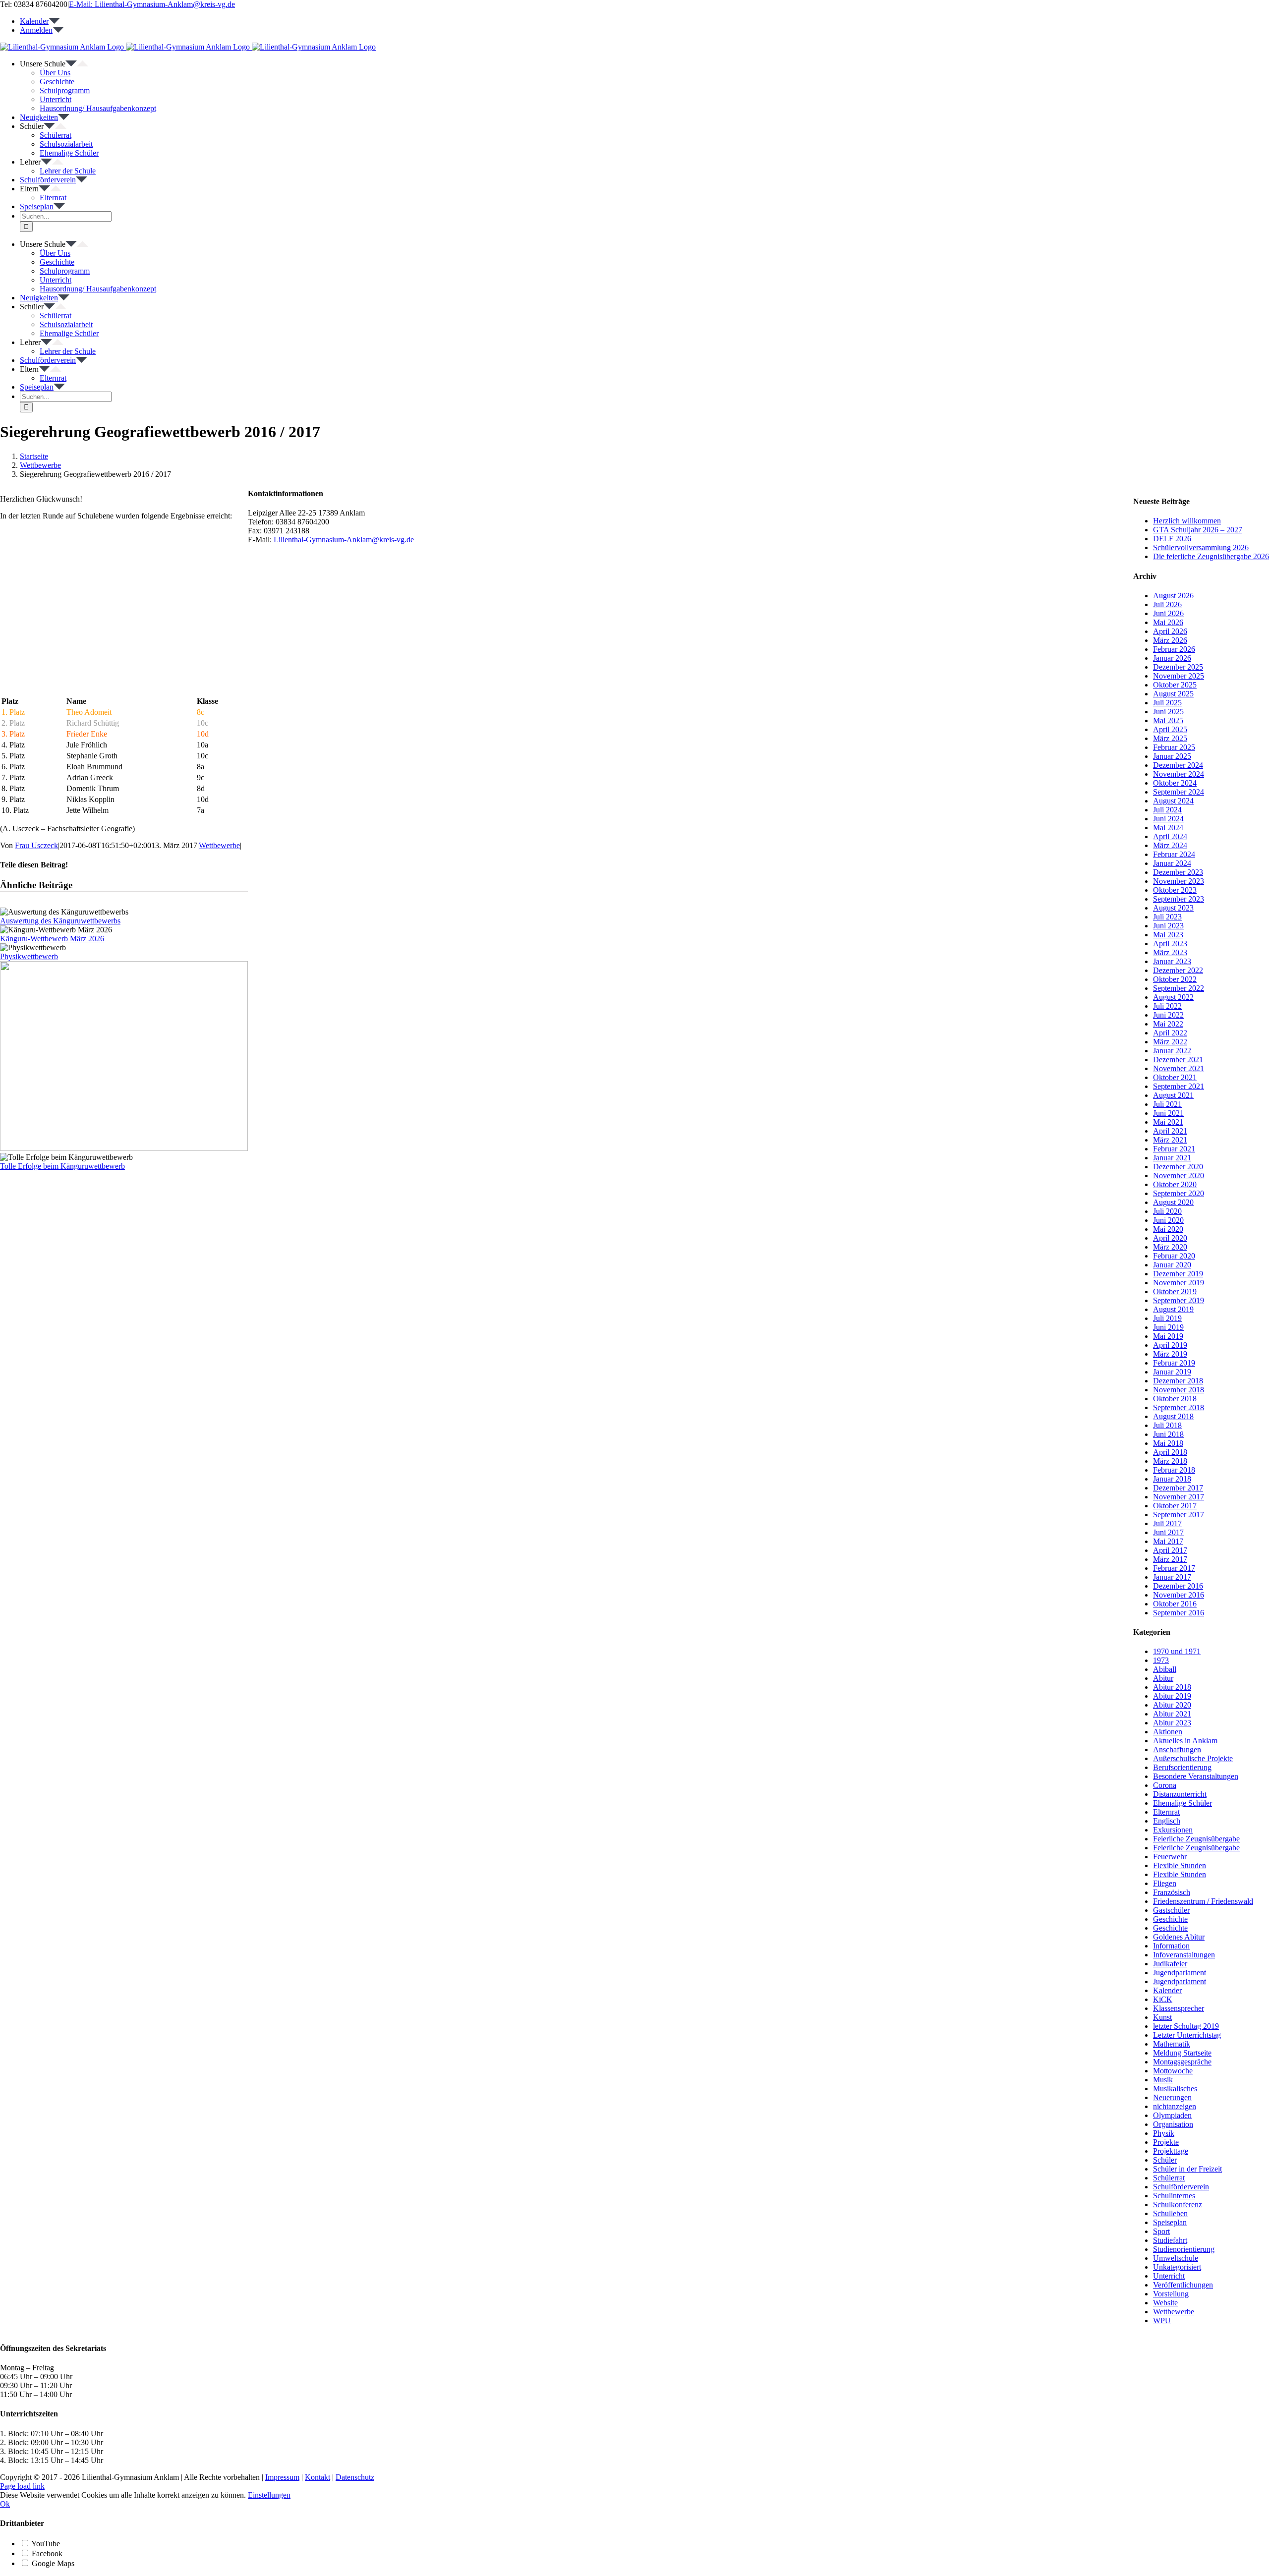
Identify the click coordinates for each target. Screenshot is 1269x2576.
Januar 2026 (1172, 658)
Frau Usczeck (36, 845)
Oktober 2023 (1175, 890)
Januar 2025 (1172, 756)
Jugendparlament (1180, 1973)
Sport (1161, 2231)
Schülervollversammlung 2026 (1201, 547)
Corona (1165, 1785)
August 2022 (1173, 997)
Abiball (1165, 1669)
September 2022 (1179, 988)
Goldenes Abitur (1179, 1937)
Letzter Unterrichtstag (1187, 2035)
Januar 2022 (1172, 1051)
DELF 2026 (1172, 539)
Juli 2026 (1167, 604)
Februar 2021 (1174, 1149)
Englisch (1167, 1821)
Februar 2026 (1174, 649)
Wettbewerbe (219, 845)
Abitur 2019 (1172, 1696)
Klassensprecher (1179, 2008)
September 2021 (1179, 1086)
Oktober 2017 (1175, 1506)
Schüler (1165, 2160)
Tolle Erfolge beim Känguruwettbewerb (62, 1166)
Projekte (1166, 2142)
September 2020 (1179, 1193)
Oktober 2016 (1175, 1604)
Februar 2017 (1174, 1568)
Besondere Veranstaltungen (1196, 1776)
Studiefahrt (1170, 2240)
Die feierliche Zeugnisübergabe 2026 (1211, 556)
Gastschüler (1171, 1910)
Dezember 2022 (1178, 970)
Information (1171, 1946)
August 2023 (1173, 908)
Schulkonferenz (1178, 2204)
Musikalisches (1175, 2089)
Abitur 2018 (1172, 1687)
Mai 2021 (1168, 1122)
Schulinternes (1174, 2196)
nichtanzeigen (1175, 2106)
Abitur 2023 (1172, 1723)
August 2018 (1173, 1416)
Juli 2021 (1167, 1104)
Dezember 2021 (1178, 1059)
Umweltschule (1176, 2258)
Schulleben (1170, 2213)
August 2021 (1173, 1095)
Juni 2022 (1168, 1015)
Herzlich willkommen (1187, 521)
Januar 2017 (1172, 1577)
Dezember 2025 (1178, 667)
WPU (1162, 2320)
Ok (5, 2504)
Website (1165, 2303)
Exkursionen (1173, 1830)
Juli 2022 (1167, 1006)
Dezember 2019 (1178, 1274)
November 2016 (1179, 1595)
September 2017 (1179, 1515)
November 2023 (1179, 881)
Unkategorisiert (1177, 2267)
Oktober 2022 (1175, 979)
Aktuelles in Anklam (1185, 1741)
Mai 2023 (1168, 935)
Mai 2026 (1168, 622)
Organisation (1173, 2124)
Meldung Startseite (1182, 2053)
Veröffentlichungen (1183, 2285)
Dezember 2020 (1178, 1167)
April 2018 (1170, 1452)
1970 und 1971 (1177, 1651)
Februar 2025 (1174, 747)
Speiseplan (1170, 2222)
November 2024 (1179, 774)
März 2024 (1170, 845)
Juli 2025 (1167, 703)
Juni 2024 (1168, 819)
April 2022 (1170, 1033)
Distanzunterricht (1180, 1794)
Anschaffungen (1177, 1749)
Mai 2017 (1168, 1541)
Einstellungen (269, 2495)
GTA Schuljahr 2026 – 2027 (1198, 530)
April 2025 (1170, 729)
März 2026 (1170, 640)
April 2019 (1170, 1345)
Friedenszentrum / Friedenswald (1203, 1901)
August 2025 (1173, 694)
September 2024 (1179, 792)
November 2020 (1179, 1175)
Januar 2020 (1172, 1265)
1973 (1161, 1660)
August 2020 (1173, 1202)
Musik (1163, 2080)
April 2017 (1170, 1550)
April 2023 (1170, 944)
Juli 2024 (1167, 810)
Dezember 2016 (1178, 1586)
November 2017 (1179, 1497)
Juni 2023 (1168, 926)
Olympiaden (1172, 2115)
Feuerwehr (1170, 1857)
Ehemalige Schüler (1182, 1803)
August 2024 (1173, 801)
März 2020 (1170, 1247)
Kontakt (317, 2477)
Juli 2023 (1167, 917)
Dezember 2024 (1178, 765)
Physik (1164, 2133)
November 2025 (1179, 676)
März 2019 (1170, 1354)
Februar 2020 (1174, 1256)
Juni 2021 (1168, 1113)
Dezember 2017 (1178, 1488)
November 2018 (1179, 1390)
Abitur (1163, 1678)
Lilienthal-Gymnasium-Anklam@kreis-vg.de (344, 540)
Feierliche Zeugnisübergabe (1196, 1839)
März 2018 (1170, 1461)
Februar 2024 (1174, 854)
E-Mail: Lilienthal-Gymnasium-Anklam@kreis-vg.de (152, 4)
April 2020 (1170, 1238)
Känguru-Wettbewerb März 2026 (52, 939)
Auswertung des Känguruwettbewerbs (60, 921)
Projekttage (1171, 2151)
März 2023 (1170, 952)
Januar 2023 (1172, 961)
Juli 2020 (1167, 1211)
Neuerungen (1172, 2097)
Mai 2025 (1168, 720)
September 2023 (1179, 899)
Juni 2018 (1168, 1434)
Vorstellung (1171, 2294)
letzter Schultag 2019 (1186, 2026)
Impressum (282, 2477)
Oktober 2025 (1175, 685)
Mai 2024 (1168, 828)
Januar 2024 (1172, 863)
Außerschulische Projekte (1193, 1758)
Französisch (1172, 1892)
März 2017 (1170, 1559)
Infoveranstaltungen (1184, 1955)
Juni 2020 (1168, 1220)
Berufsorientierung (1182, 1767)
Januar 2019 (1172, 1372)
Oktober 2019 (1175, 1291)
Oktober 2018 (1175, 1399)
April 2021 (1170, 1131)
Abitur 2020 (1172, 1705)
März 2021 (1170, 1140)
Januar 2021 (1172, 1158)
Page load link (22, 2486)
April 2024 (1170, 836)
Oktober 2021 (1175, 1077)
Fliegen (1165, 1883)
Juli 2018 (1167, 1425)
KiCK (1163, 1999)
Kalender (1167, 1990)
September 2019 (1179, 1300)
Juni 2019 (1168, 1327)
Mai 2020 (1168, 1229)
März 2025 (1170, 738)
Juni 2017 (1168, 1532)
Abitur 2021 (1172, 1714)
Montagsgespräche (1182, 2062)
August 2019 (1173, 1309)
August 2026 (1173, 596)
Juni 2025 (1168, 712)
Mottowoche (1173, 2071)
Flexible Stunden (1180, 1865)
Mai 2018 (1168, 1443)
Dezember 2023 (1178, 872)
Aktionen (1168, 1732)
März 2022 (1170, 1042)
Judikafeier (1170, 1964)
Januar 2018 (1172, 1479)
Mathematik (1172, 2044)
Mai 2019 (1168, 1336)
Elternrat (1166, 1812)
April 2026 (1170, 631)
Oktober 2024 (1175, 783)
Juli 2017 (1167, 1523)
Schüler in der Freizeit (1187, 2169)
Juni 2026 (1168, 613)
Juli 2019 (1167, 1318)
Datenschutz (355, 2477)
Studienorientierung (1184, 2249)
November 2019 (1179, 1283)
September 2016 (1179, 1613)
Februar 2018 (1174, 1470)
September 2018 (1179, 1407)
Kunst (1162, 2017)
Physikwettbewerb (29, 956)
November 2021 (1179, 1068)
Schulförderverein (1181, 2187)
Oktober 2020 (1175, 1184)
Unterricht (1169, 2276)
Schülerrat (1169, 2178)
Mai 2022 (1168, 1024)
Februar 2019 (1174, 1363)
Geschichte (1170, 1919)
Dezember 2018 (1178, 1381)
